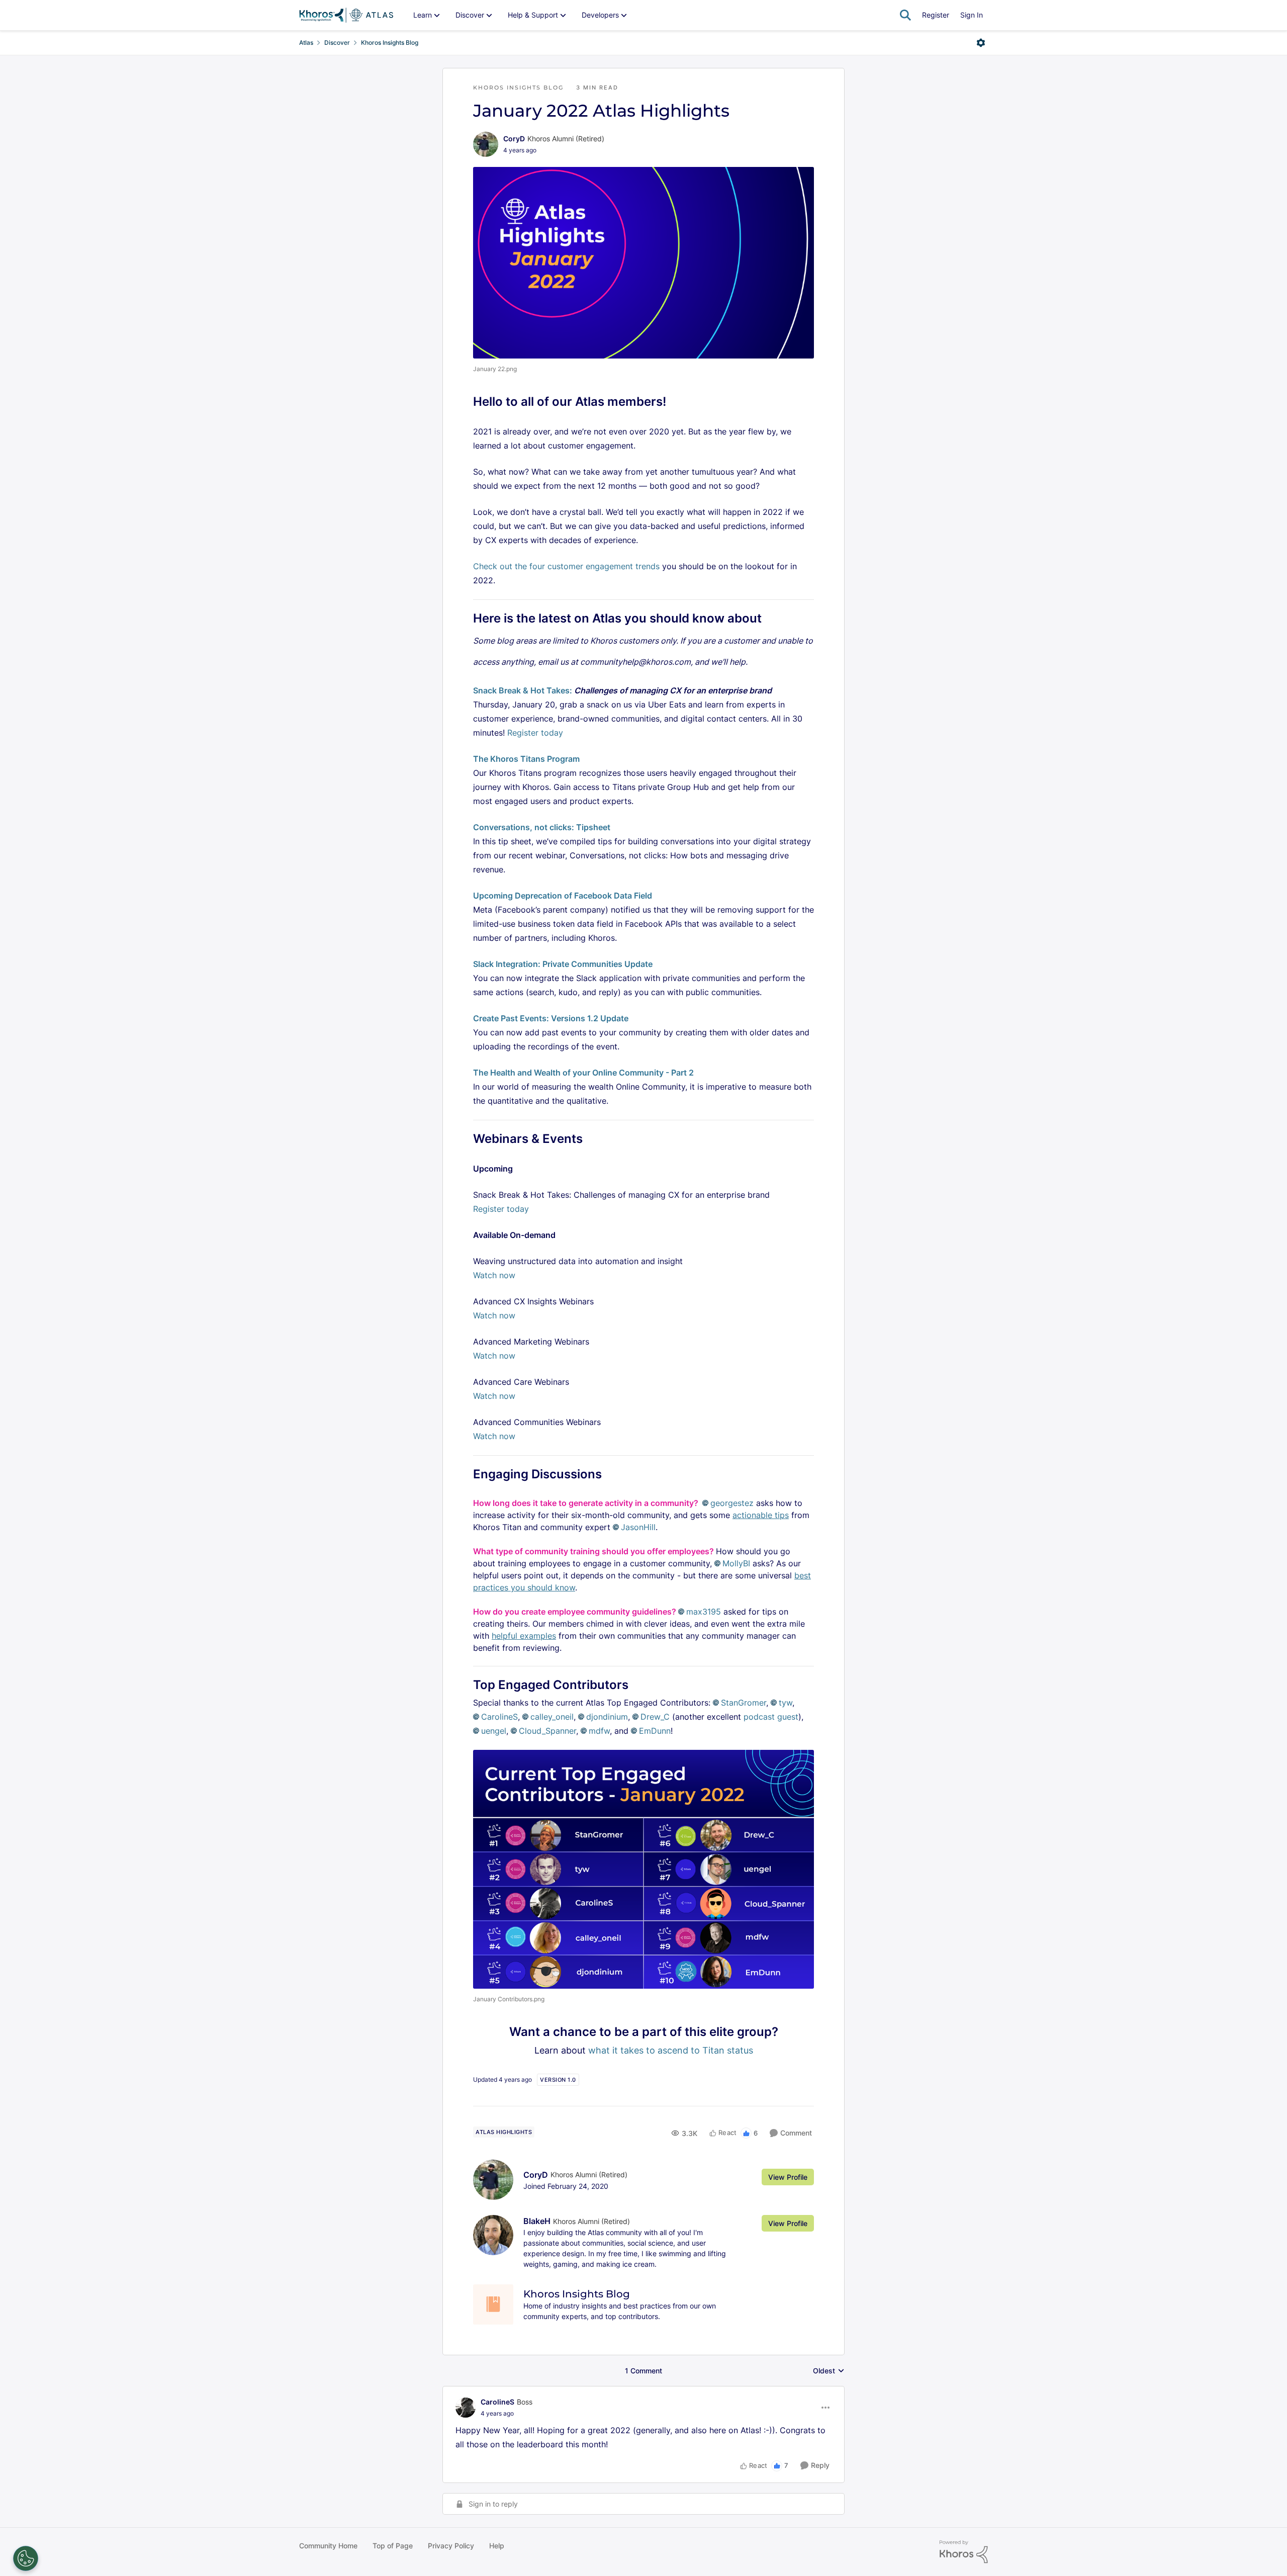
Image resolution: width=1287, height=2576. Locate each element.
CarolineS (499, 1717)
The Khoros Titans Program (526, 759)
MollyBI (736, 1563)
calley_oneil (552, 1717)
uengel (494, 1731)
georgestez (732, 1503)
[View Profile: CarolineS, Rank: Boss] (466, 2408)
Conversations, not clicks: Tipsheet (542, 827)
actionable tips (761, 1515)
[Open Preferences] (26, 2558)
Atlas (306, 42)
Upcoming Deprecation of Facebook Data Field (563, 896)
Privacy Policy (451, 2546)
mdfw (599, 1731)
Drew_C (655, 1717)
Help (497, 2546)
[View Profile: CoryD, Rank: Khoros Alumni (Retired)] (486, 144)
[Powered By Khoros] (964, 2552)
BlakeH (537, 2221)
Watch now (494, 1275)
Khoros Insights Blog (390, 42)
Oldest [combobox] (829, 2371)
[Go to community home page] (346, 15)
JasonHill (638, 1527)
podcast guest (771, 1717)
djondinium (607, 1717)
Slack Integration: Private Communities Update (563, 964)
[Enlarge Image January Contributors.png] (643, 1869)
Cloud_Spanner (547, 1731)
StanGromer (744, 1703)
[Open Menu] (981, 43)
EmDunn (655, 1731)
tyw (786, 1703)
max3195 (704, 1612)
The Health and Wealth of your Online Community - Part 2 (583, 1073)
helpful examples (524, 1636)
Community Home (328, 2546)
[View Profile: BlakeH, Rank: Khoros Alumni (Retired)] (493, 2235)
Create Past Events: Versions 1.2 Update (551, 1018)
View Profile (788, 2177)
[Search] (905, 15)
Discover (337, 42)
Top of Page (393, 2546)
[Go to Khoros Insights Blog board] (493, 2304)
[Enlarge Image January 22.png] (643, 263)
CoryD (514, 139)
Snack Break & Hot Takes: (523, 690)
